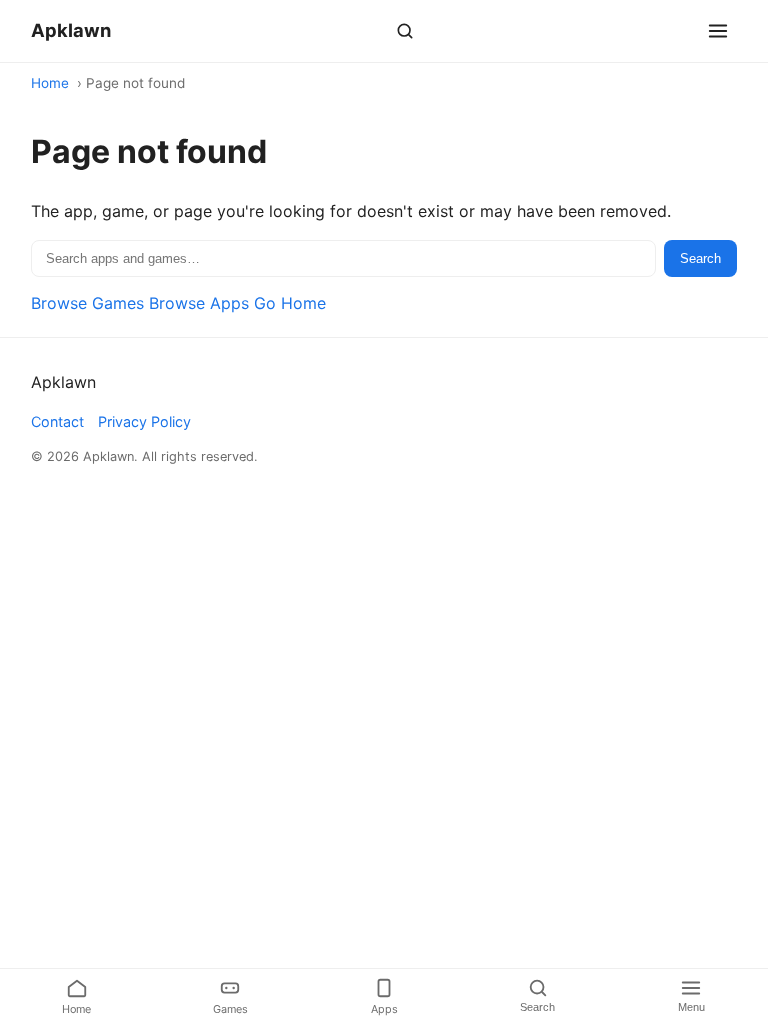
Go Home (290, 303)
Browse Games (87, 303)
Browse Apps (199, 303)
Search (700, 258)
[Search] (405, 31)
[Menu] (718, 31)
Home (50, 83)
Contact (57, 421)
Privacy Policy (144, 421)
